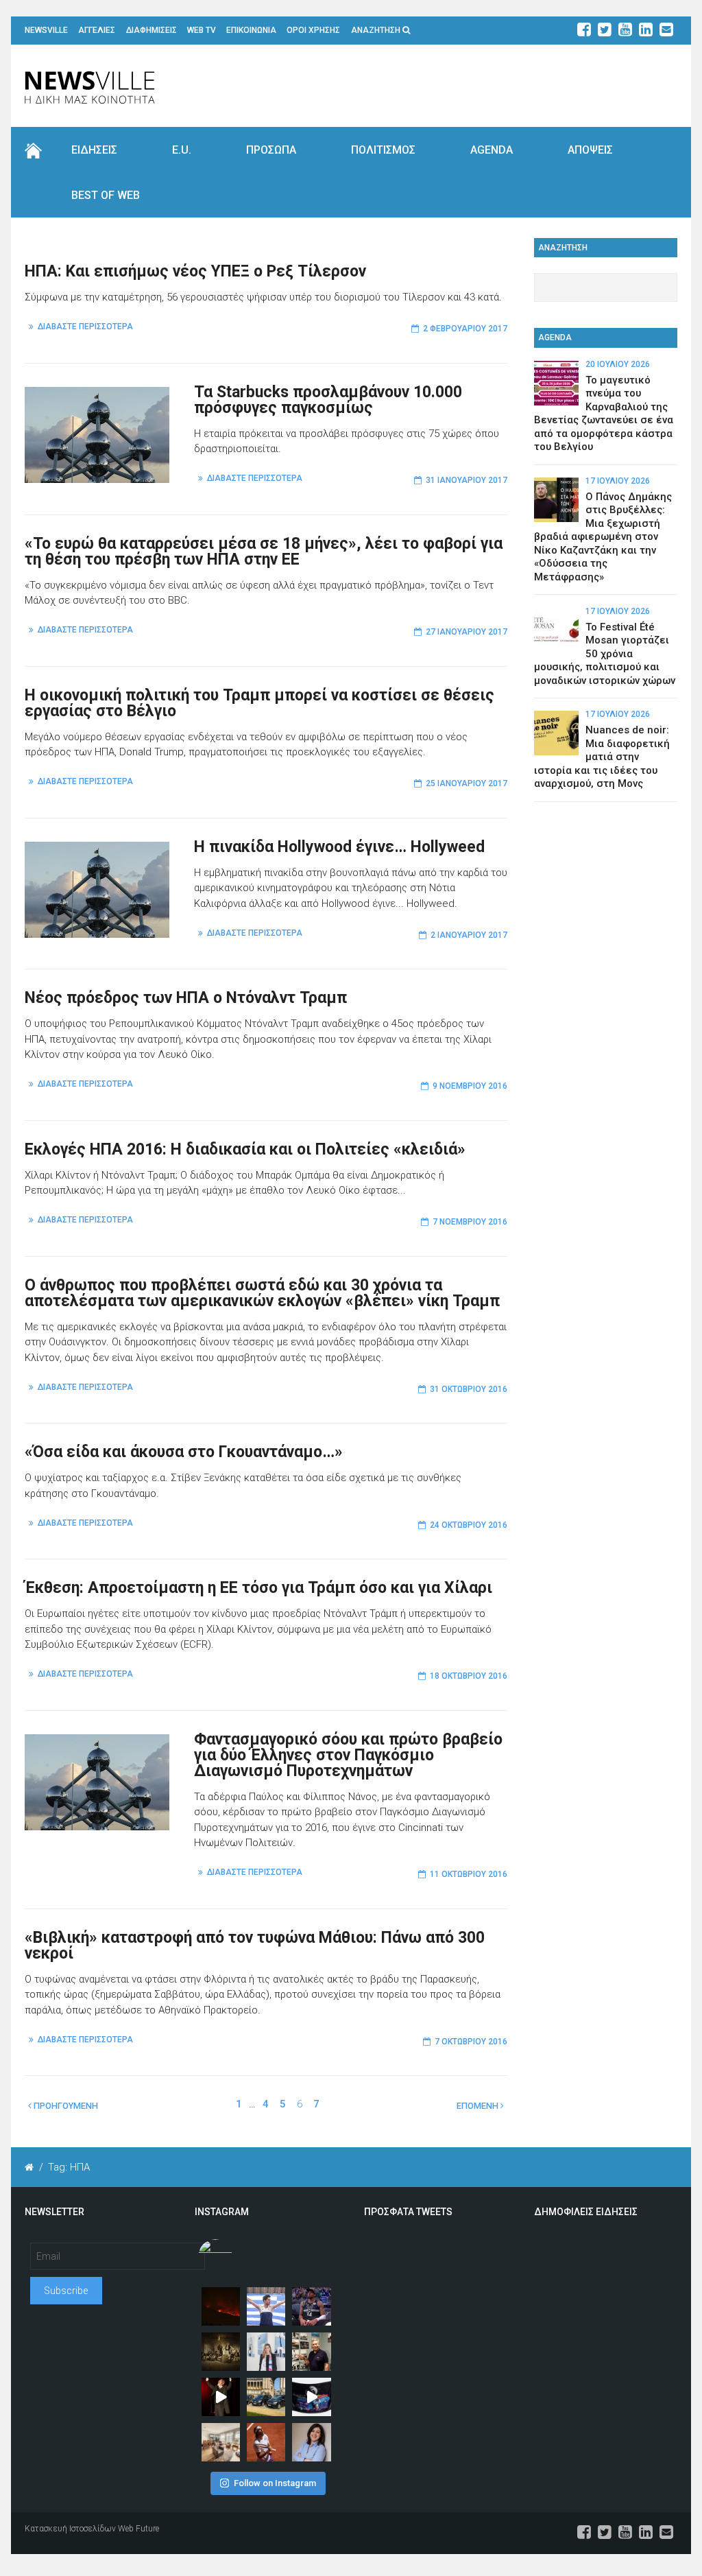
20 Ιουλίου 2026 (618, 364)
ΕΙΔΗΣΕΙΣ (94, 150)
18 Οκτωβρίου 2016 (469, 1676)
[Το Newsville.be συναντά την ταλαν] (266, 2352)
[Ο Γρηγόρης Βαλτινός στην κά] (221, 2397)
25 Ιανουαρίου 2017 (467, 783)
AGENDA (492, 150)
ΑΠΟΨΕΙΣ (590, 150)
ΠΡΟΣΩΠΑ (271, 150)
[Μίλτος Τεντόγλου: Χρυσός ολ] (266, 2306)
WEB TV (202, 30)
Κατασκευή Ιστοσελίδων (70, 2529)
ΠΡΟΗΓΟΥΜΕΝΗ (65, 2106)
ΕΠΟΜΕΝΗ (479, 2106)
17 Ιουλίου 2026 (618, 481)
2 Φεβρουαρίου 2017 (465, 329)
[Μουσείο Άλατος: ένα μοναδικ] (311, 2352)
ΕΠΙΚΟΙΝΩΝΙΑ (251, 30)
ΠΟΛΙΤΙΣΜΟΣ (383, 150)
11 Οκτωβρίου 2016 (469, 1874)
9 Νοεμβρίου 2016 (470, 1086)
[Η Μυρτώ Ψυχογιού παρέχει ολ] (311, 2442)
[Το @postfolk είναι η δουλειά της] (311, 2397)
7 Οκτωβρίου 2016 (471, 2042)
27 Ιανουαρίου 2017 (467, 632)
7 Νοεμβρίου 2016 (470, 1222)
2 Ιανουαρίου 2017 (469, 935)
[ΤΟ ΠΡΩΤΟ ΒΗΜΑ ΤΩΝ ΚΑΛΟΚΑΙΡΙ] (266, 2397)
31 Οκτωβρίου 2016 (469, 1389)
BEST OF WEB (106, 195)
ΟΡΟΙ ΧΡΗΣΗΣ (313, 30)
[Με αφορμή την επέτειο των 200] (221, 2352)
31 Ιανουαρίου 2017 (467, 480)
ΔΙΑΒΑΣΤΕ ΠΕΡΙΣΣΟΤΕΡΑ (85, 327)
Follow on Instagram (275, 2483)
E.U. (182, 150)
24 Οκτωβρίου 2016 (469, 1525)
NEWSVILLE (46, 30)
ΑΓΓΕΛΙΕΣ (97, 30)
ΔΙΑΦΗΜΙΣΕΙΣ (152, 30)
